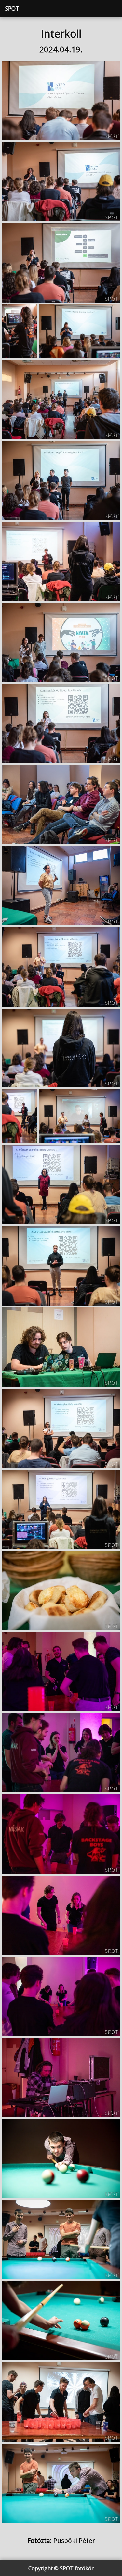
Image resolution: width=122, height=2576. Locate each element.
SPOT (12, 8)
